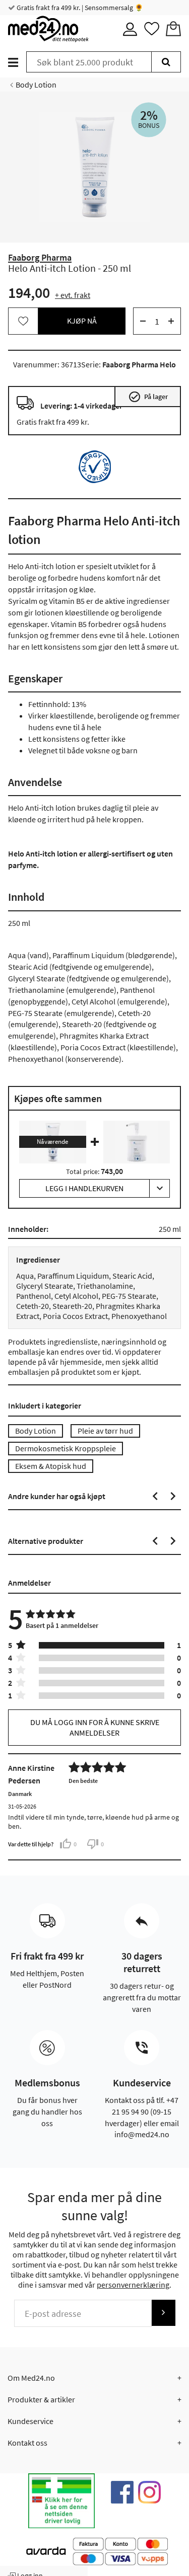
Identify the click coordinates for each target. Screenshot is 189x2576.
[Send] (163, 2313)
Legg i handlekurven (84, 1188)
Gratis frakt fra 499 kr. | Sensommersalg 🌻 (79, 8)
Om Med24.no (31, 2378)
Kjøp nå (82, 321)
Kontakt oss (27, 2443)
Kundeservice (30, 2421)
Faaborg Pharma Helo (139, 364)
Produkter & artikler (41, 2399)
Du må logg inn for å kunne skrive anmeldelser (95, 1727)
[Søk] (166, 62)
